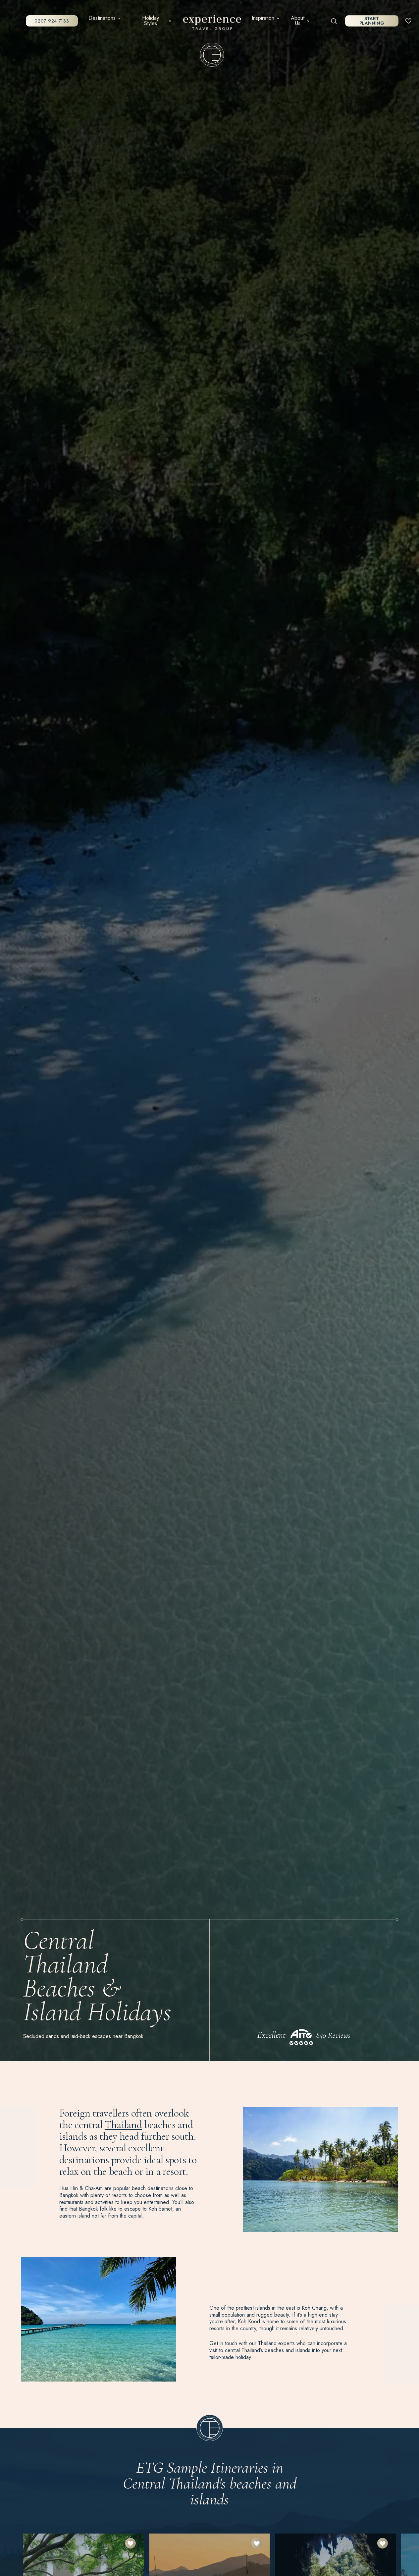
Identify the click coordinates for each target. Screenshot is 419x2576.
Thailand (123, 2125)
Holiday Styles (151, 21)
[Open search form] (334, 21)
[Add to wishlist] (131, 2543)
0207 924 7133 (52, 21)
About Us (298, 21)
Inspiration (263, 18)
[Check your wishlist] (408, 21)
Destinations (102, 18)
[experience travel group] (212, 24)
